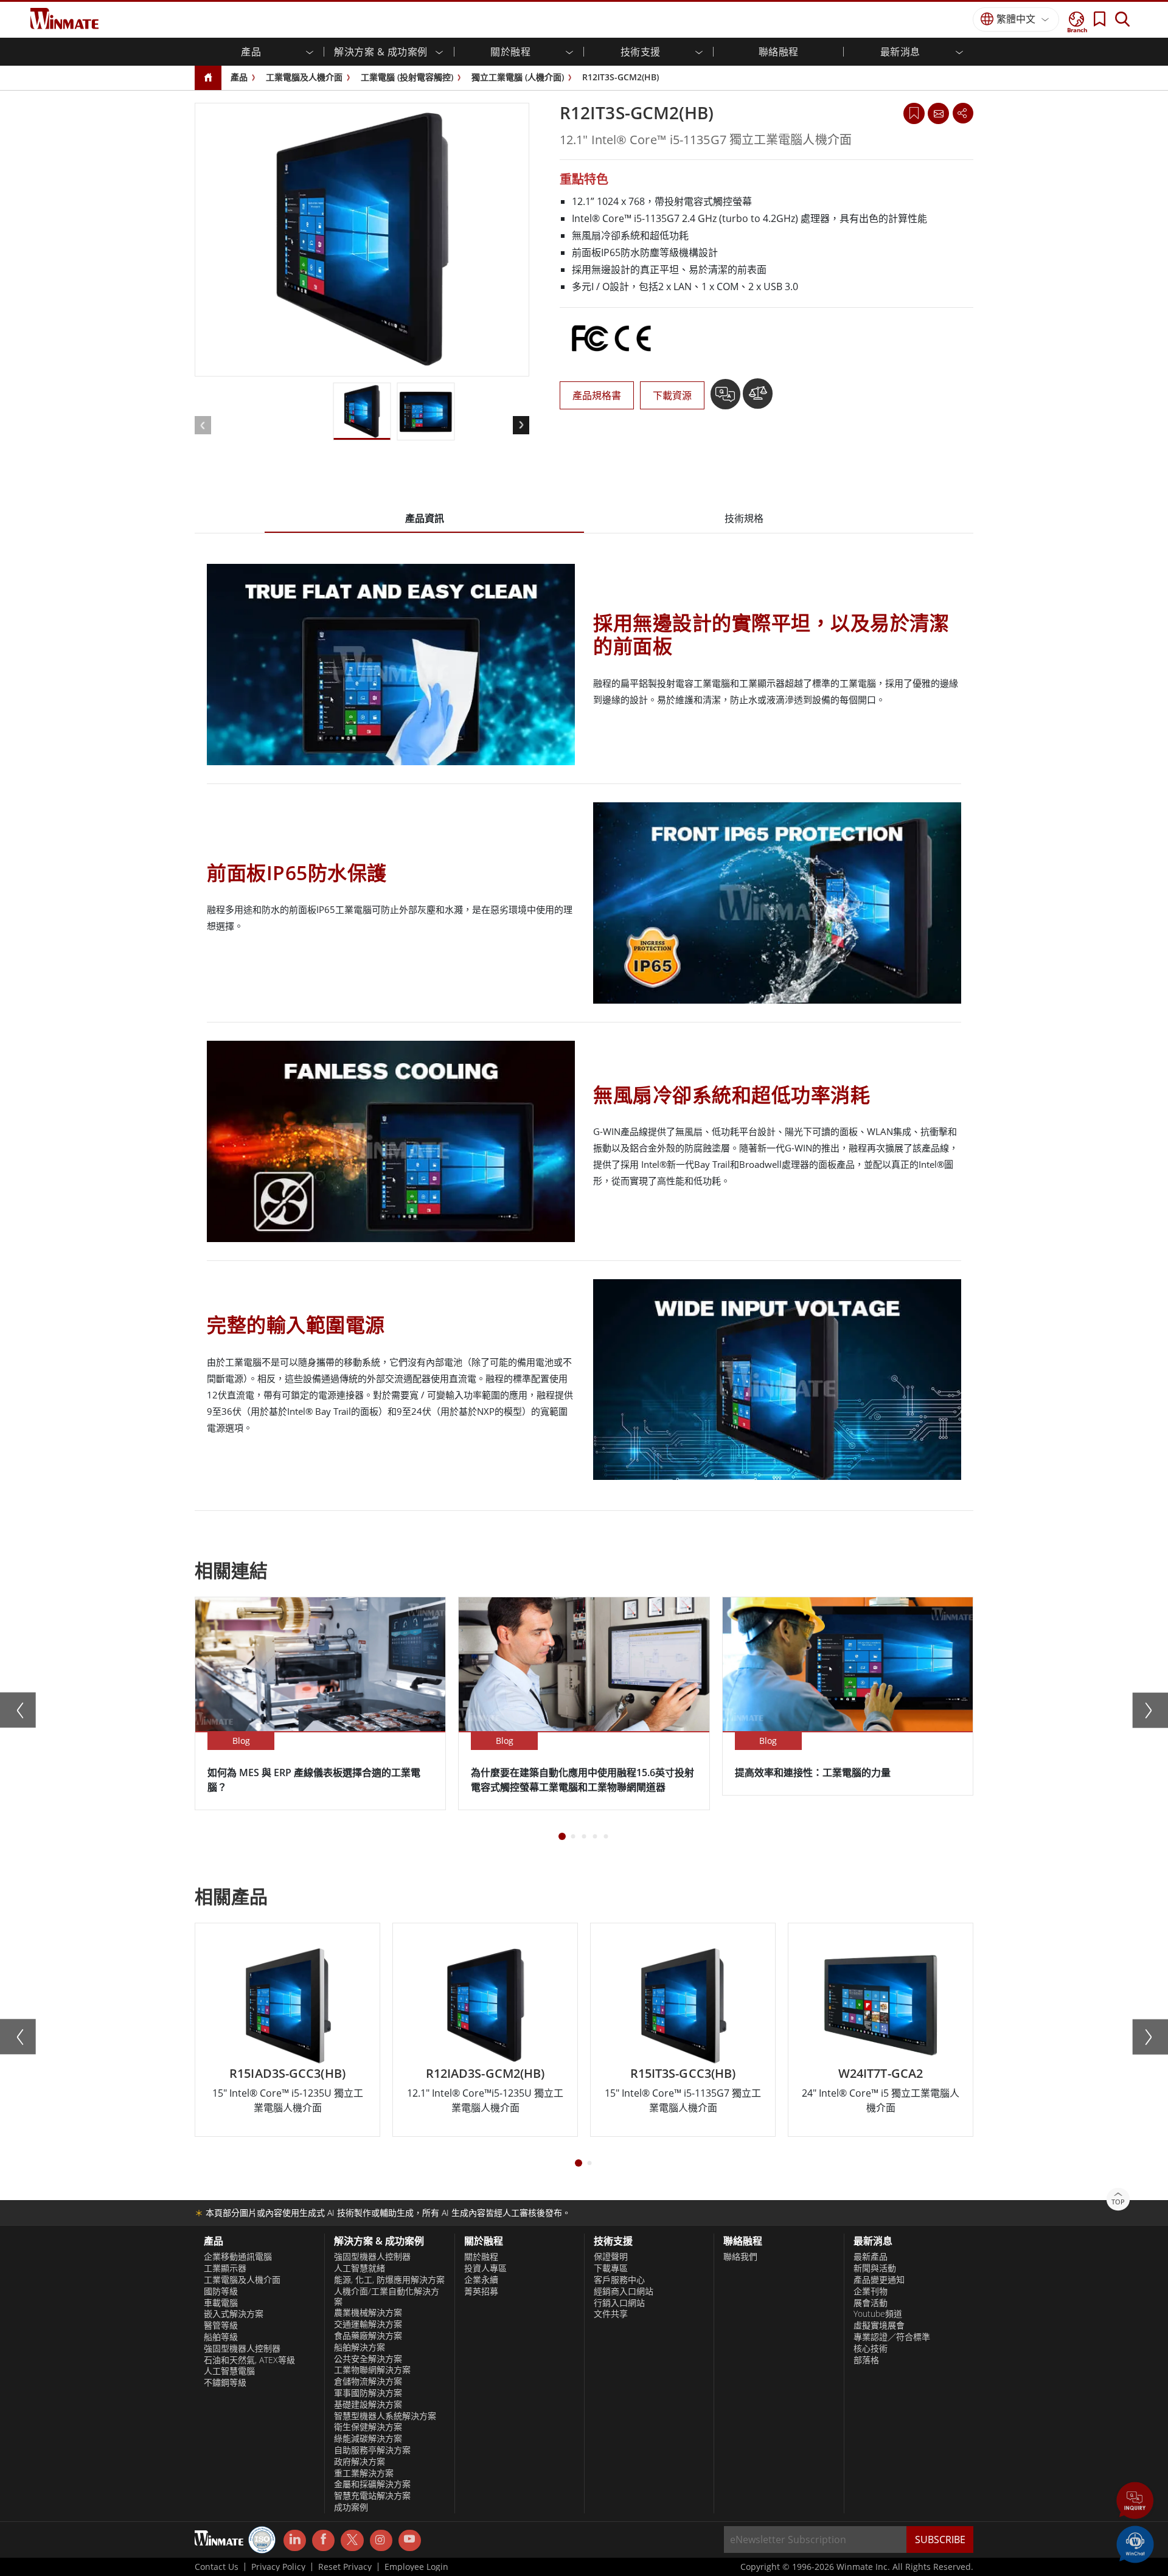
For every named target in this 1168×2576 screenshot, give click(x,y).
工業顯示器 (225, 2268)
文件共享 (611, 2314)
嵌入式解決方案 (234, 2314)
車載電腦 (221, 2303)
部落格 (866, 2360)
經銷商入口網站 (624, 2291)
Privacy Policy (278, 2567)
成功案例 (351, 2507)
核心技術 (871, 2349)
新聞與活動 (875, 2268)
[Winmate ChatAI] (1135, 2543)
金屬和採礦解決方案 (372, 2484)
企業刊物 (871, 2291)
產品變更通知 (879, 2280)
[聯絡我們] (938, 113)
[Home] (208, 78)
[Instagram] (381, 2540)
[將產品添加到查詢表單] (727, 398)
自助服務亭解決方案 (372, 2450)
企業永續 (481, 2280)
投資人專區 (485, 2268)
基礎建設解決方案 (368, 2404)
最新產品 (871, 2257)
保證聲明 (611, 2257)
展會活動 (871, 2303)
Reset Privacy (345, 2567)
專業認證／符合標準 (892, 2337)
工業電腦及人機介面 (304, 77)
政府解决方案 (360, 2462)
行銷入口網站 (619, 2303)
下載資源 (672, 395)
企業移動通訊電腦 (238, 2257)
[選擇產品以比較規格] (758, 398)
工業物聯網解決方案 (372, 2370)
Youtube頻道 (878, 2314)
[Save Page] (914, 112)
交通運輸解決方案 (368, 2324)
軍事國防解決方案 (368, 2393)
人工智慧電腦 (229, 2371)
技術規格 (744, 518)
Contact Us (217, 2567)
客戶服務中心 (619, 2280)
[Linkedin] (295, 2541)
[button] (1135, 2502)
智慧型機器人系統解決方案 (385, 2416)
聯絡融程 (779, 52)
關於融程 (481, 2257)
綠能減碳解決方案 (368, 2439)
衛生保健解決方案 (368, 2427)
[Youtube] (410, 2541)
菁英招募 (481, 2291)
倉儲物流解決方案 (368, 2381)
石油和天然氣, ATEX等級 (249, 2360)
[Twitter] (352, 2540)
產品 (239, 77)
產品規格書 (597, 395)
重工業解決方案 (364, 2473)
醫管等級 (221, 2325)
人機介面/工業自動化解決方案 (387, 2297)
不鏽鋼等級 (225, 2383)
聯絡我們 (740, 2257)
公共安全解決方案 (368, 2359)
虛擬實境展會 (879, 2325)
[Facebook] (323, 2541)
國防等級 (221, 2291)
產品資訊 (425, 518)
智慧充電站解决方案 (372, 2496)
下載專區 (611, 2268)
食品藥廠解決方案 (368, 2336)
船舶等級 (221, 2337)
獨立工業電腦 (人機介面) (518, 77)
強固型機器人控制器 (242, 2349)
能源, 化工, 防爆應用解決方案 (389, 2280)
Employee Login (416, 2567)
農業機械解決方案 (368, 2313)
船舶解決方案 (360, 2347)
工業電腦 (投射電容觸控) (407, 77)
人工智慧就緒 (360, 2268)
